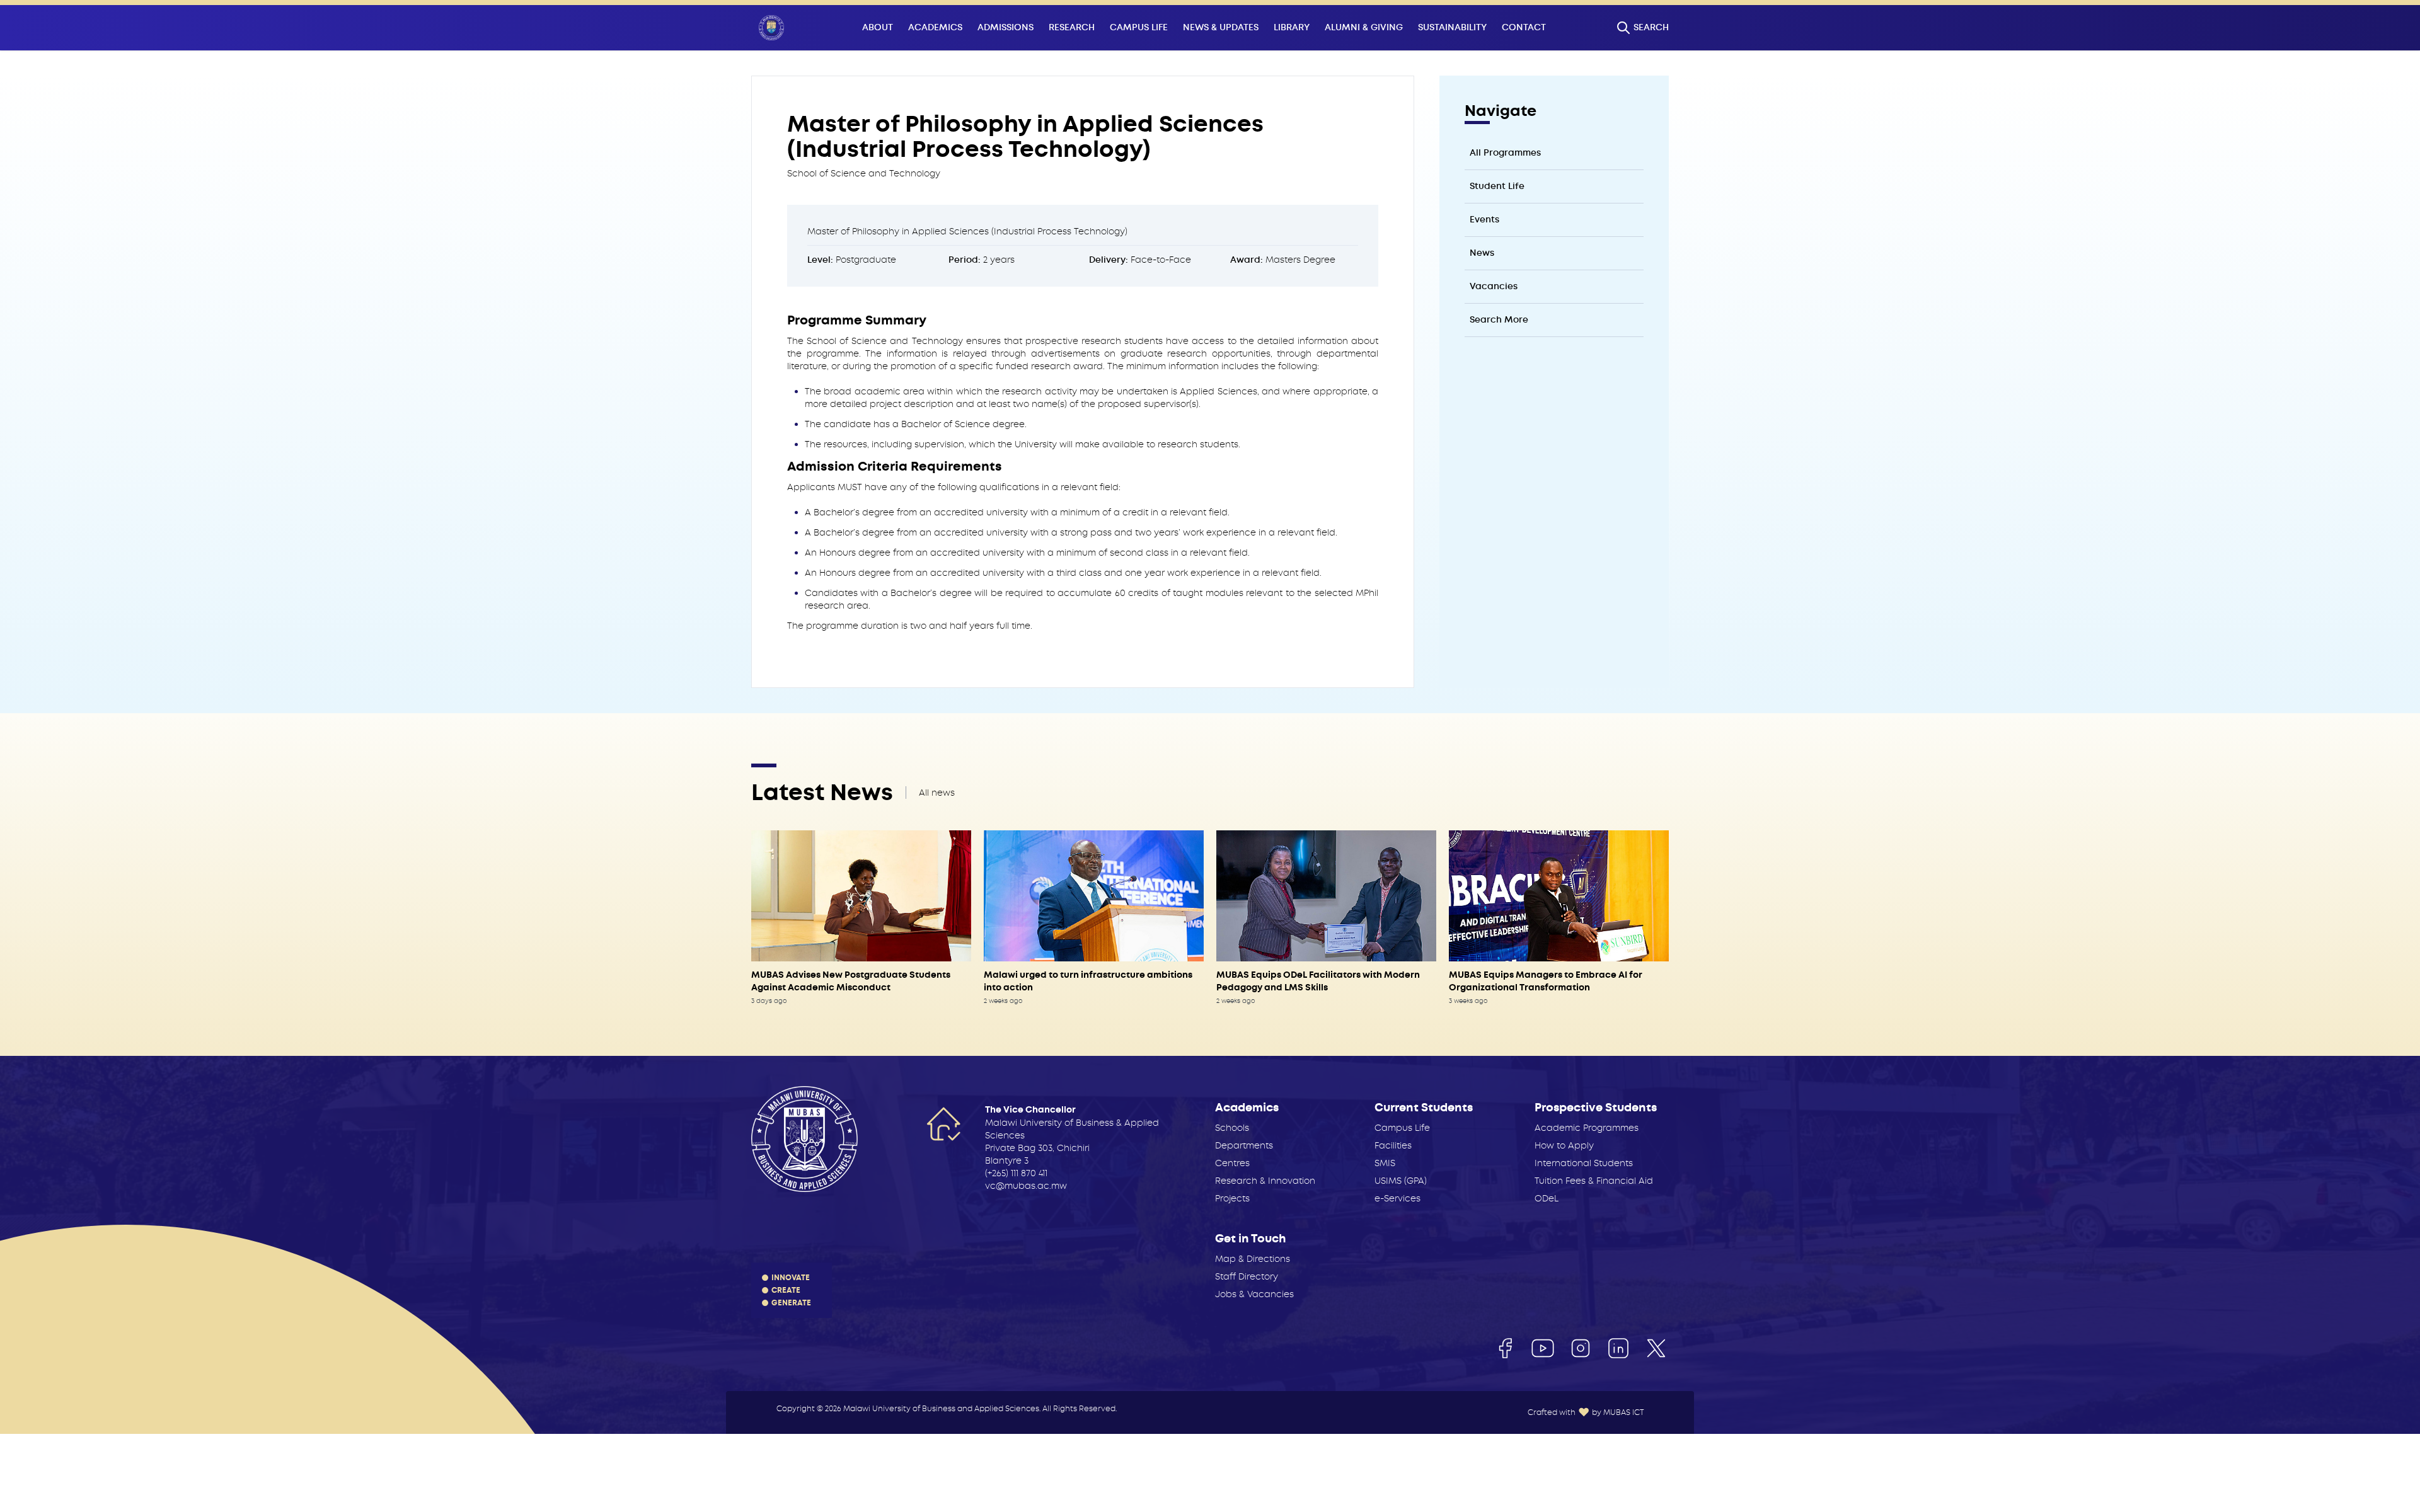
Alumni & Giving (1364, 27)
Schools (1232, 1128)
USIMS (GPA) (1401, 1181)
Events (1484, 220)
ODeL (1547, 1198)
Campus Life (1139, 27)
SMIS (1385, 1163)
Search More (1499, 320)
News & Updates (1221, 27)
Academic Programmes (1587, 1128)
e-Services (1397, 1198)
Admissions (1005, 27)
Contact (1524, 27)
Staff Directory (1247, 1276)
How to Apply (1564, 1145)
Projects (1232, 1198)
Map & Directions (1253, 1259)
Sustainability (1452, 27)
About (878, 27)
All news (937, 793)
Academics (935, 27)
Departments (1244, 1145)
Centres (1232, 1163)
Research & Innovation (1265, 1181)
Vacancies (1494, 286)
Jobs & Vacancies (1254, 1294)
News (1482, 253)
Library (1292, 27)
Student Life (1497, 186)
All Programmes (1505, 153)
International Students (1584, 1163)
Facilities (1393, 1145)
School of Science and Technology (864, 173)
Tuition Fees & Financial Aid (1594, 1181)
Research (1072, 27)
